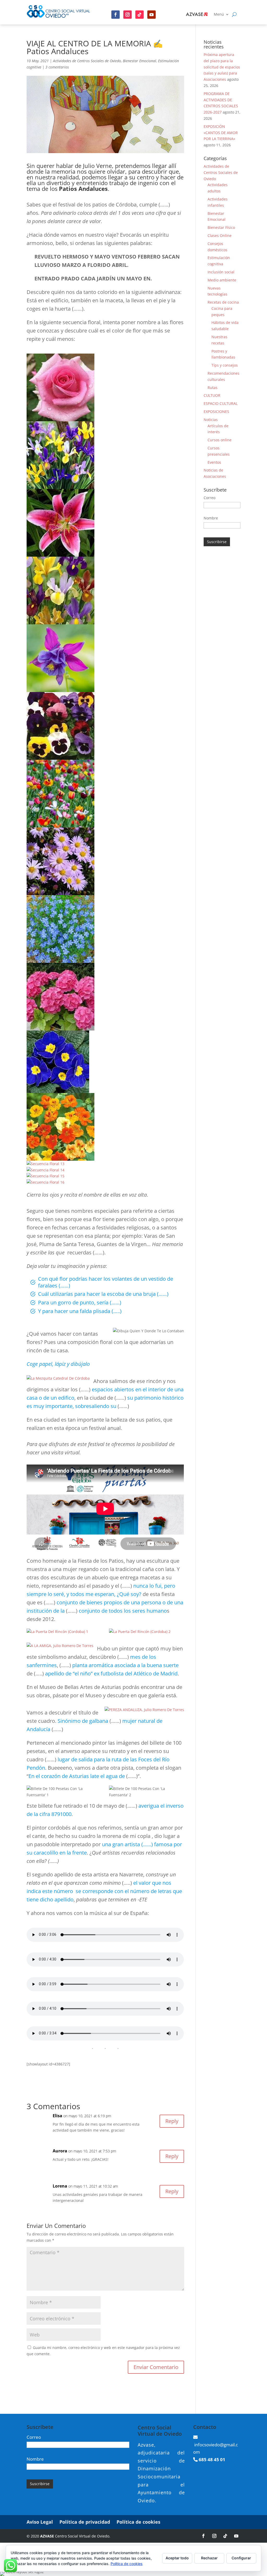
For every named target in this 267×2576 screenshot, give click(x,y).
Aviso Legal (40, 2522)
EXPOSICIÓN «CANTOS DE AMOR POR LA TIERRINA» (221, 133)
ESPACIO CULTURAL (221, 403)
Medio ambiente (222, 280)
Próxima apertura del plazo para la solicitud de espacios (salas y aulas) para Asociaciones (222, 67)
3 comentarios (57, 67)
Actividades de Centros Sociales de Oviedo (87, 61)
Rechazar (209, 2558)
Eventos (214, 462)
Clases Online (220, 235)
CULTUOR (212, 395)
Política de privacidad (85, 2522)
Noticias (211, 420)
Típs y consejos (225, 365)
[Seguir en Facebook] (116, 15)
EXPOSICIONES (216, 411)
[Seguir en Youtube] (151, 15)
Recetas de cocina (223, 302)
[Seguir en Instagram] (128, 15)
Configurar (241, 2558)
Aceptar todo (177, 2558)
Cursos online (220, 440)
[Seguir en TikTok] (225, 2536)
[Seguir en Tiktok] (139, 15)
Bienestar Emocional (139, 61)
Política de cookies (138, 2522)
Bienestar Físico (221, 227)
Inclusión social (221, 272)
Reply (172, 2121)
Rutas (213, 388)
